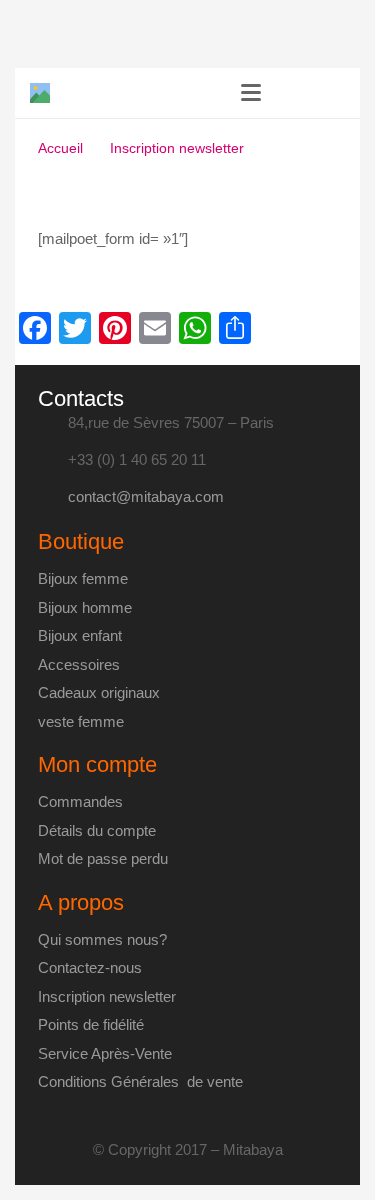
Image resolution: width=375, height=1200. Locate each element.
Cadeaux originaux (99, 692)
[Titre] (40, 93)
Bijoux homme (85, 607)
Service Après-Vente (105, 1053)
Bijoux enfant (80, 635)
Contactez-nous (90, 967)
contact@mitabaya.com (146, 496)
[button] (251, 93)
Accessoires (79, 664)
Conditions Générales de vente (140, 1081)
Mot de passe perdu (103, 858)
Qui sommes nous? (102, 939)
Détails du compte (97, 830)
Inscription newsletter (107, 996)
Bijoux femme (83, 578)
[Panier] (335, 93)
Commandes (80, 801)
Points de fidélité (91, 1024)
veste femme (81, 721)
